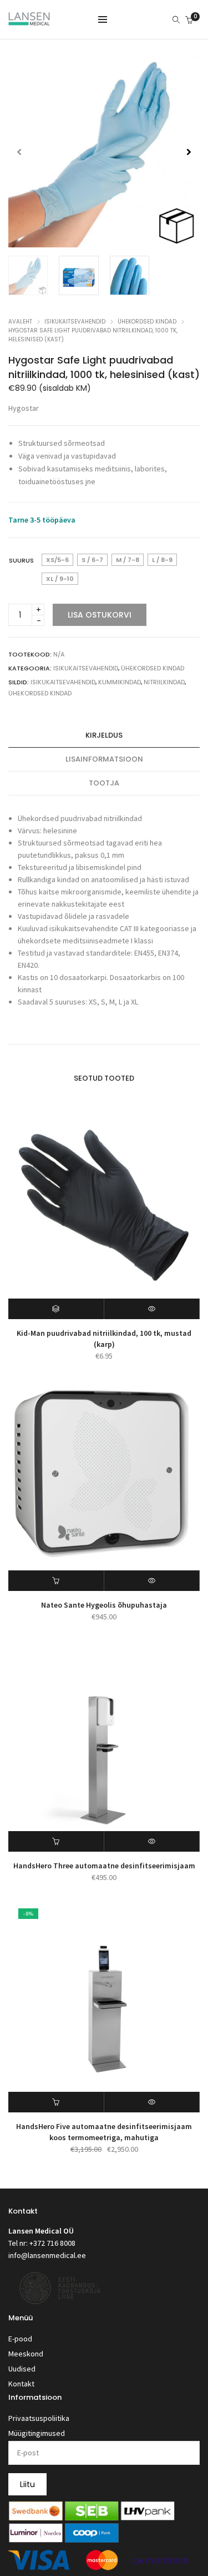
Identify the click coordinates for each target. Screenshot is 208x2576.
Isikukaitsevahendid (75, 322)
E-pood (20, 2339)
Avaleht (20, 322)
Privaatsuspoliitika (39, 2418)
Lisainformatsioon (104, 759)
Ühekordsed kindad (147, 322)
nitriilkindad (164, 682)
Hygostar (24, 408)
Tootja (104, 783)
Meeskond (26, 2354)
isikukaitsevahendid (63, 682)
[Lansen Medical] (29, 21)
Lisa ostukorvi (100, 615)
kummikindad (120, 682)
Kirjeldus (104, 735)
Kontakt (21, 2384)
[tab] (104, 736)
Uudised (22, 2369)
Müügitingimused (37, 2433)
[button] (189, 152)
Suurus (21, 560)
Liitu (27, 2484)
